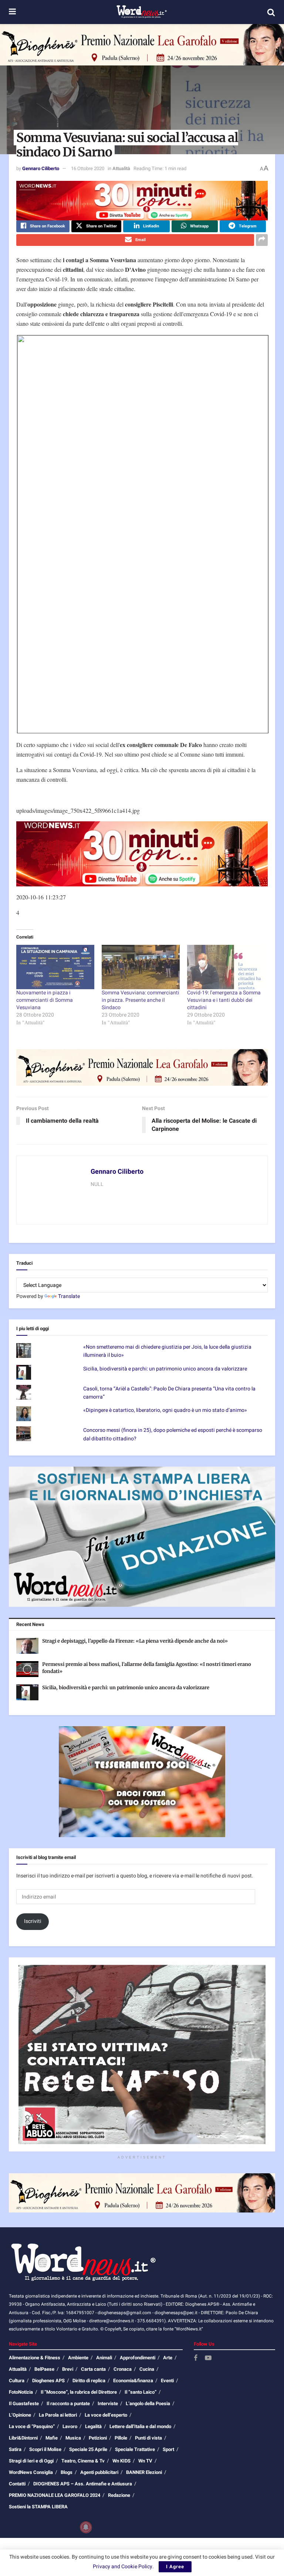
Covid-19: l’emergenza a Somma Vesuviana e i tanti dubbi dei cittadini (224, 1000)
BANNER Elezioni (144, 2472)
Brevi (68, 2369)
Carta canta (93, 2369)
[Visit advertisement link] (142, 45)
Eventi (167, 2381)
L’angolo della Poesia (148, 2403)
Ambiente (78, 2358)
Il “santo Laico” (141, 2392)
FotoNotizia (21, 2392)
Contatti (17, 2484)
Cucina (147, 2369)
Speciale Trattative (135, 2449)
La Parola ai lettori (58, 2415)
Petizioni (98, 2438)
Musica (73, 2438)
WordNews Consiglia (31, 2472)
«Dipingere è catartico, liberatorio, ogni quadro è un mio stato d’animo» (165, 1410)
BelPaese (44, 2369)
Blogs (67, 2472)
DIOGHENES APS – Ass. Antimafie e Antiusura (83, 2484)
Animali (104, 2358)
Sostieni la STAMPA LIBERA (38, 2507)
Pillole (121, 2438)
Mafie (52, 2438)
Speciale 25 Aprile (88, 2449)
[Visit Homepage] (141, 12)
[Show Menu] (12, 12)
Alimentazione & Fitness (35, 2358)
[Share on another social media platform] (262, 240)
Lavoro (70, 2426)
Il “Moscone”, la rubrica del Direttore (79, 2392)
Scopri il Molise (45, 2449)
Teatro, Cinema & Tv (83, 2461)
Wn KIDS (121, 2461)
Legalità (93, 2426)
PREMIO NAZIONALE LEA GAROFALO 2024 (55, 2495)
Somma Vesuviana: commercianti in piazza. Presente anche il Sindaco (141, 1000)
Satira (15, 2449)
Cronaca (123, 2369)
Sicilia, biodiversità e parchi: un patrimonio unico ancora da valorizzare (165, 1369)
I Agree (175, 2567)
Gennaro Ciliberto (41, 168)
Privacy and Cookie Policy (123, 2567)
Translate (69, 1296)
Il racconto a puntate (68, 2403)
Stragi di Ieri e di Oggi (31, 2461)
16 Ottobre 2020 (88, 168)
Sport (168, 2449)
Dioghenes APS (48, 2381)
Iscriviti (33, 1921)
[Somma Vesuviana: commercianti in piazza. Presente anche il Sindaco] (141, 967)
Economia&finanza (133, 2381)
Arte (168, 2358)
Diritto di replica (89, 2381)
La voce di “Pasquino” (32, 2426)
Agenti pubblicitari (99, 2472)
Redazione (119, 2495)
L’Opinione (20, 2415)
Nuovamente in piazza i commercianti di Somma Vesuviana (45, 1000)
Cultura (17, 2381)
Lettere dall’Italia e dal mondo (140, 2426)
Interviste (108, 2403)
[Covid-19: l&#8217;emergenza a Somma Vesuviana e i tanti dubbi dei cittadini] (226, 967)
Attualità (121, 168)
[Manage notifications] (86, 2527)
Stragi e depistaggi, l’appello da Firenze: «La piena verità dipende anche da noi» (135, 1641)
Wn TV (145, 2461)
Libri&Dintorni (23, 2438)
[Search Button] (271, 12)
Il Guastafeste (24, 2403)
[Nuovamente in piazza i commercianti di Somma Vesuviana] (55, 967)
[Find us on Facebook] (196, 2358)
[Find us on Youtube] (208, 2358)
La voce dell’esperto (106, 2415)
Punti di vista (148, 2438)
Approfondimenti (138, 2358)
